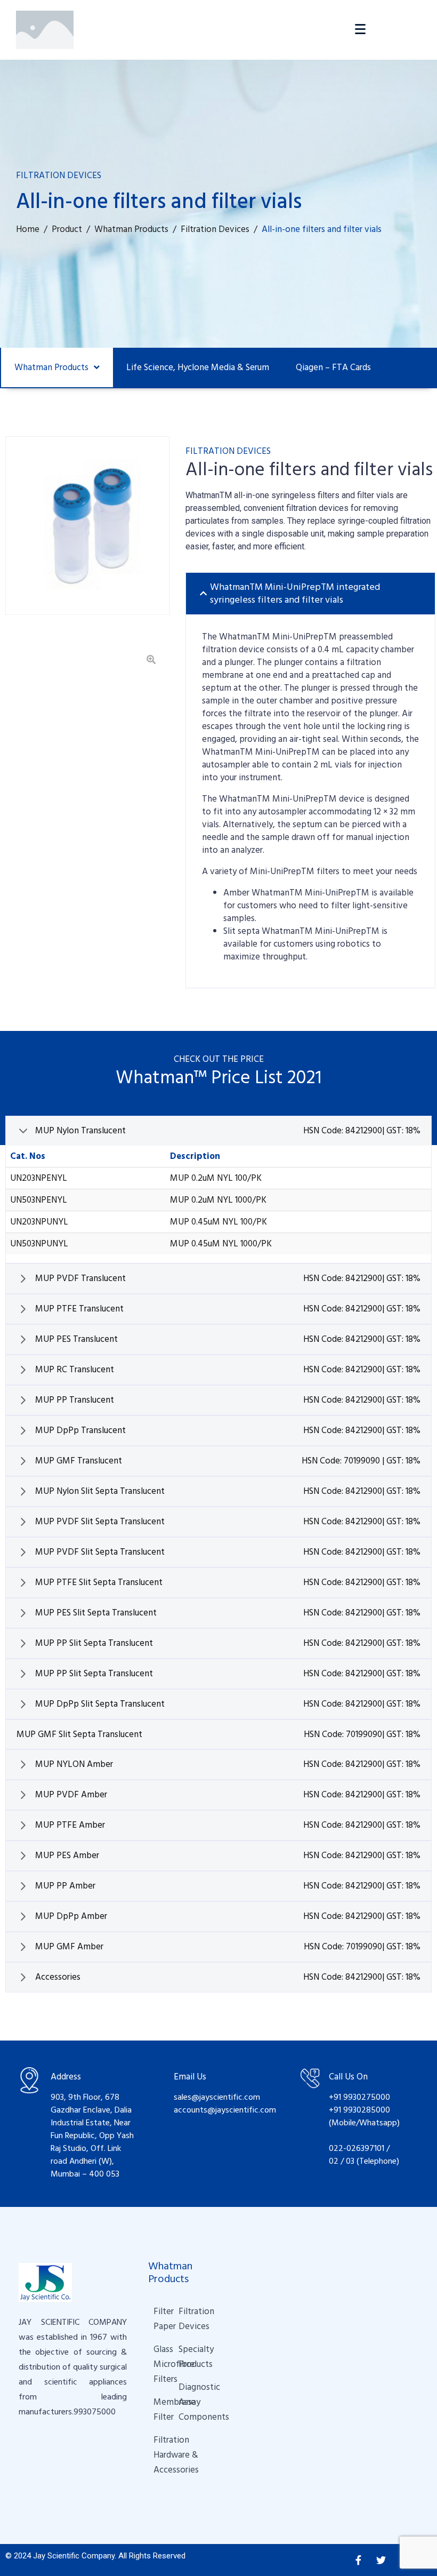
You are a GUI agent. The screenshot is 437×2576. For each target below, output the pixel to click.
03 (351, 2161)
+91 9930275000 (359, 2097)
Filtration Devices (181, 2319)
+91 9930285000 (359, 2110)
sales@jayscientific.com (217, 2097)
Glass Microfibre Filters (156, 2364)
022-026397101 (357, 2148)
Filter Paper (156, 2319)
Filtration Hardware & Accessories (161, 2455)
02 (334, 2161)
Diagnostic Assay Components (186, 2402)
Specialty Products (181, 2357)
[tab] (310, 594)
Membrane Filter (156, 2410)
